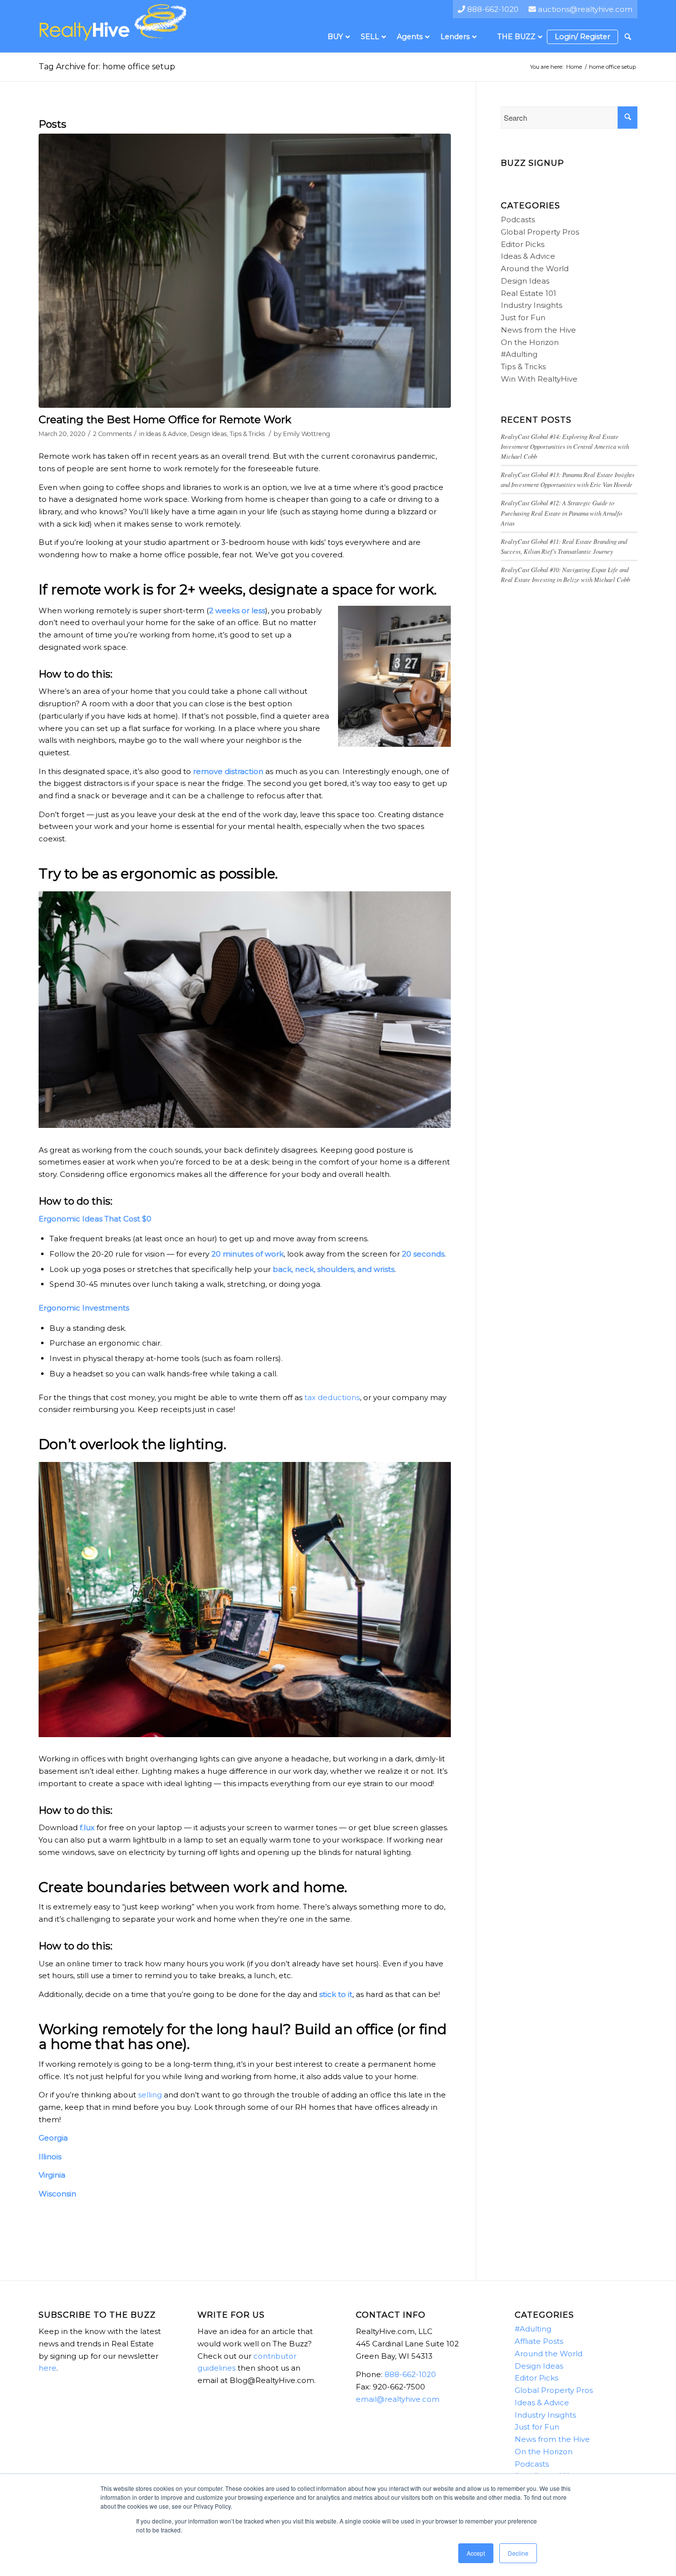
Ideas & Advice (167, 434)
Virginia (52, 2175)
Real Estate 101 (529, 293)
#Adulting (519, 354)
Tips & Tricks (247, 434)
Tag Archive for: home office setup (107, 67)
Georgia (53, 2138)
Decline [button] (518, 2553)
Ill (42, 2157)
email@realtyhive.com (398, 2399)
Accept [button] (476, 2553)
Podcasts (518, 219)
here (48, 2368)
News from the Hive (538, 330)
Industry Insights (531, 305)
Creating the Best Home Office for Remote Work (165, 419)
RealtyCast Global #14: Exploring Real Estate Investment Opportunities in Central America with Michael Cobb (565, 446)
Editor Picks (523, 244)
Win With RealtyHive (539, 379)
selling (150, 2095)
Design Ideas (208, 434)
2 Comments (112, 434)
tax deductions (332, 1397)
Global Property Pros (540, 232)
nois (54, 2157)
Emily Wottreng (307, 434)
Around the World (535, 268)
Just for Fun (523, 317)
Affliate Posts (539, 2341)
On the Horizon (530, 342)
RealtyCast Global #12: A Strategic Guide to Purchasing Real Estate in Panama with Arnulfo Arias (561, 512)
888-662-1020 (410, 2374)
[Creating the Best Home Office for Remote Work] (245, 271)
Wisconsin (57, 2194)
